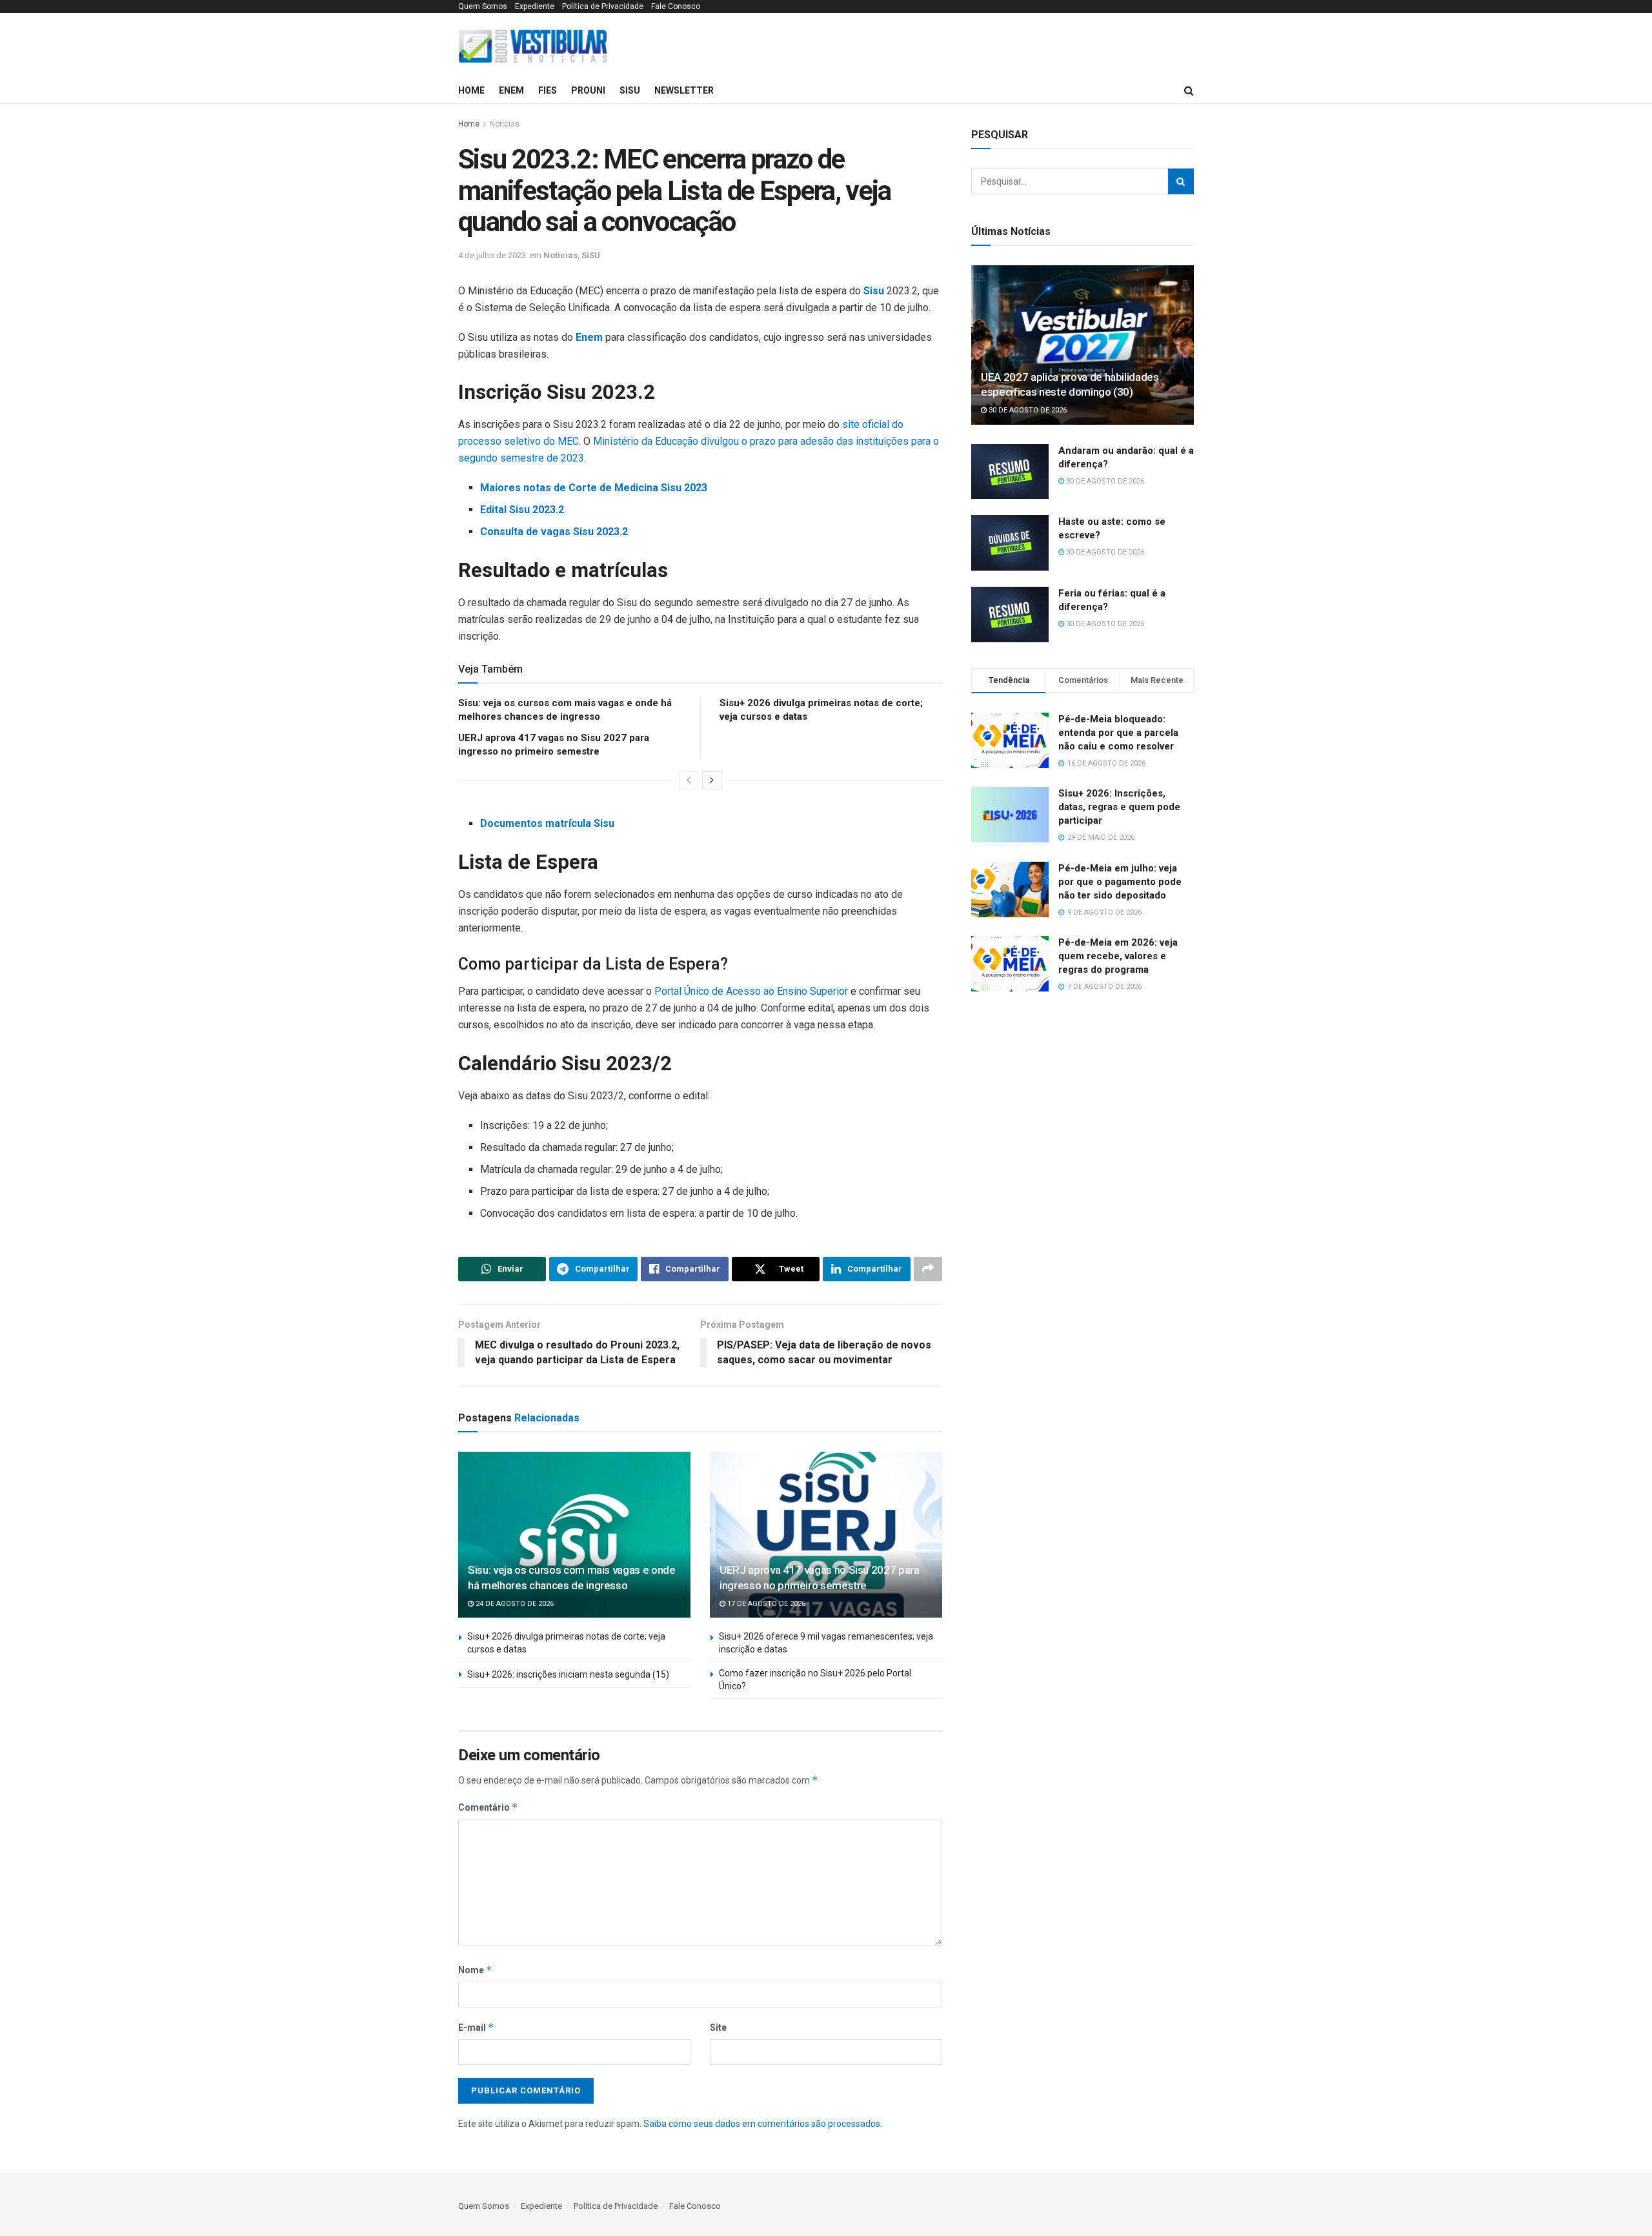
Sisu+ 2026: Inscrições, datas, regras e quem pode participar (1119, 807)
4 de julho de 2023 (492, 255)
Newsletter (684, 90)
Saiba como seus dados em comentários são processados (762, 2124)
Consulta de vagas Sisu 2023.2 (554, 532)
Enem (511, 90)
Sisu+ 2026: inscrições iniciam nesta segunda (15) (568, 1674)
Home (471, 90)
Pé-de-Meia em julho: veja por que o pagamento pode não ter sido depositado (1120, 882)
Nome (475, 1970)
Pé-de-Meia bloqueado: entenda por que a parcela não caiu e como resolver (1118, 733)
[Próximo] (712, 780)
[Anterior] (689, 780)
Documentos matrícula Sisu (547, 823)
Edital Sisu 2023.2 (522, 510)
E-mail (476, 2027)
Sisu (874, 291)
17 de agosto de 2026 (765, 1604)
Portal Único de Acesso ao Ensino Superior (751, 991)
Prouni (588, 90)
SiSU (630, 90)
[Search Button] (1181, 181)
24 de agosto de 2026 (514, 1604)
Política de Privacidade (603, 6)
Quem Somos (483, 6)
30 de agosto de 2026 (1027, 410)
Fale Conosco (676, 6)
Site (718, 2028)
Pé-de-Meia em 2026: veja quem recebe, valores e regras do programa (1118, 956)
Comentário (488, 1807)
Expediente (535, 6)
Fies (548, 90)
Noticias (505, 124)
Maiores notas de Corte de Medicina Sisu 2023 (594, 488)
